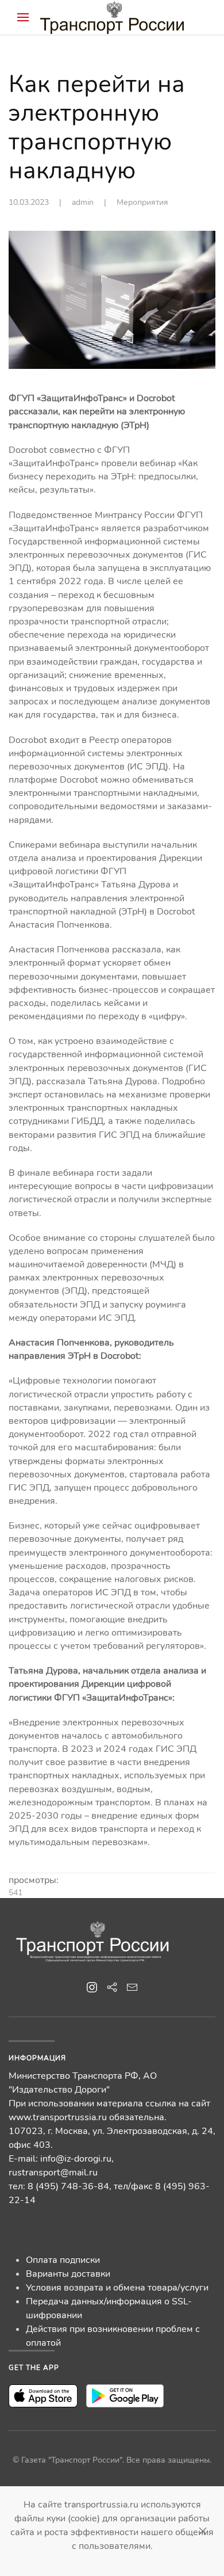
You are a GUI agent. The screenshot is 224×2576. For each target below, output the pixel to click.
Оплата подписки (63, 2260)
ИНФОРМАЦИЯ (37, 2058)
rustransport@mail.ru (53, 2173)
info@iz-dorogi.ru (76, 2159)
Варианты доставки (68, 2274)
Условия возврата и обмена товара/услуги (117, 2288)
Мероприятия (142, 202)
